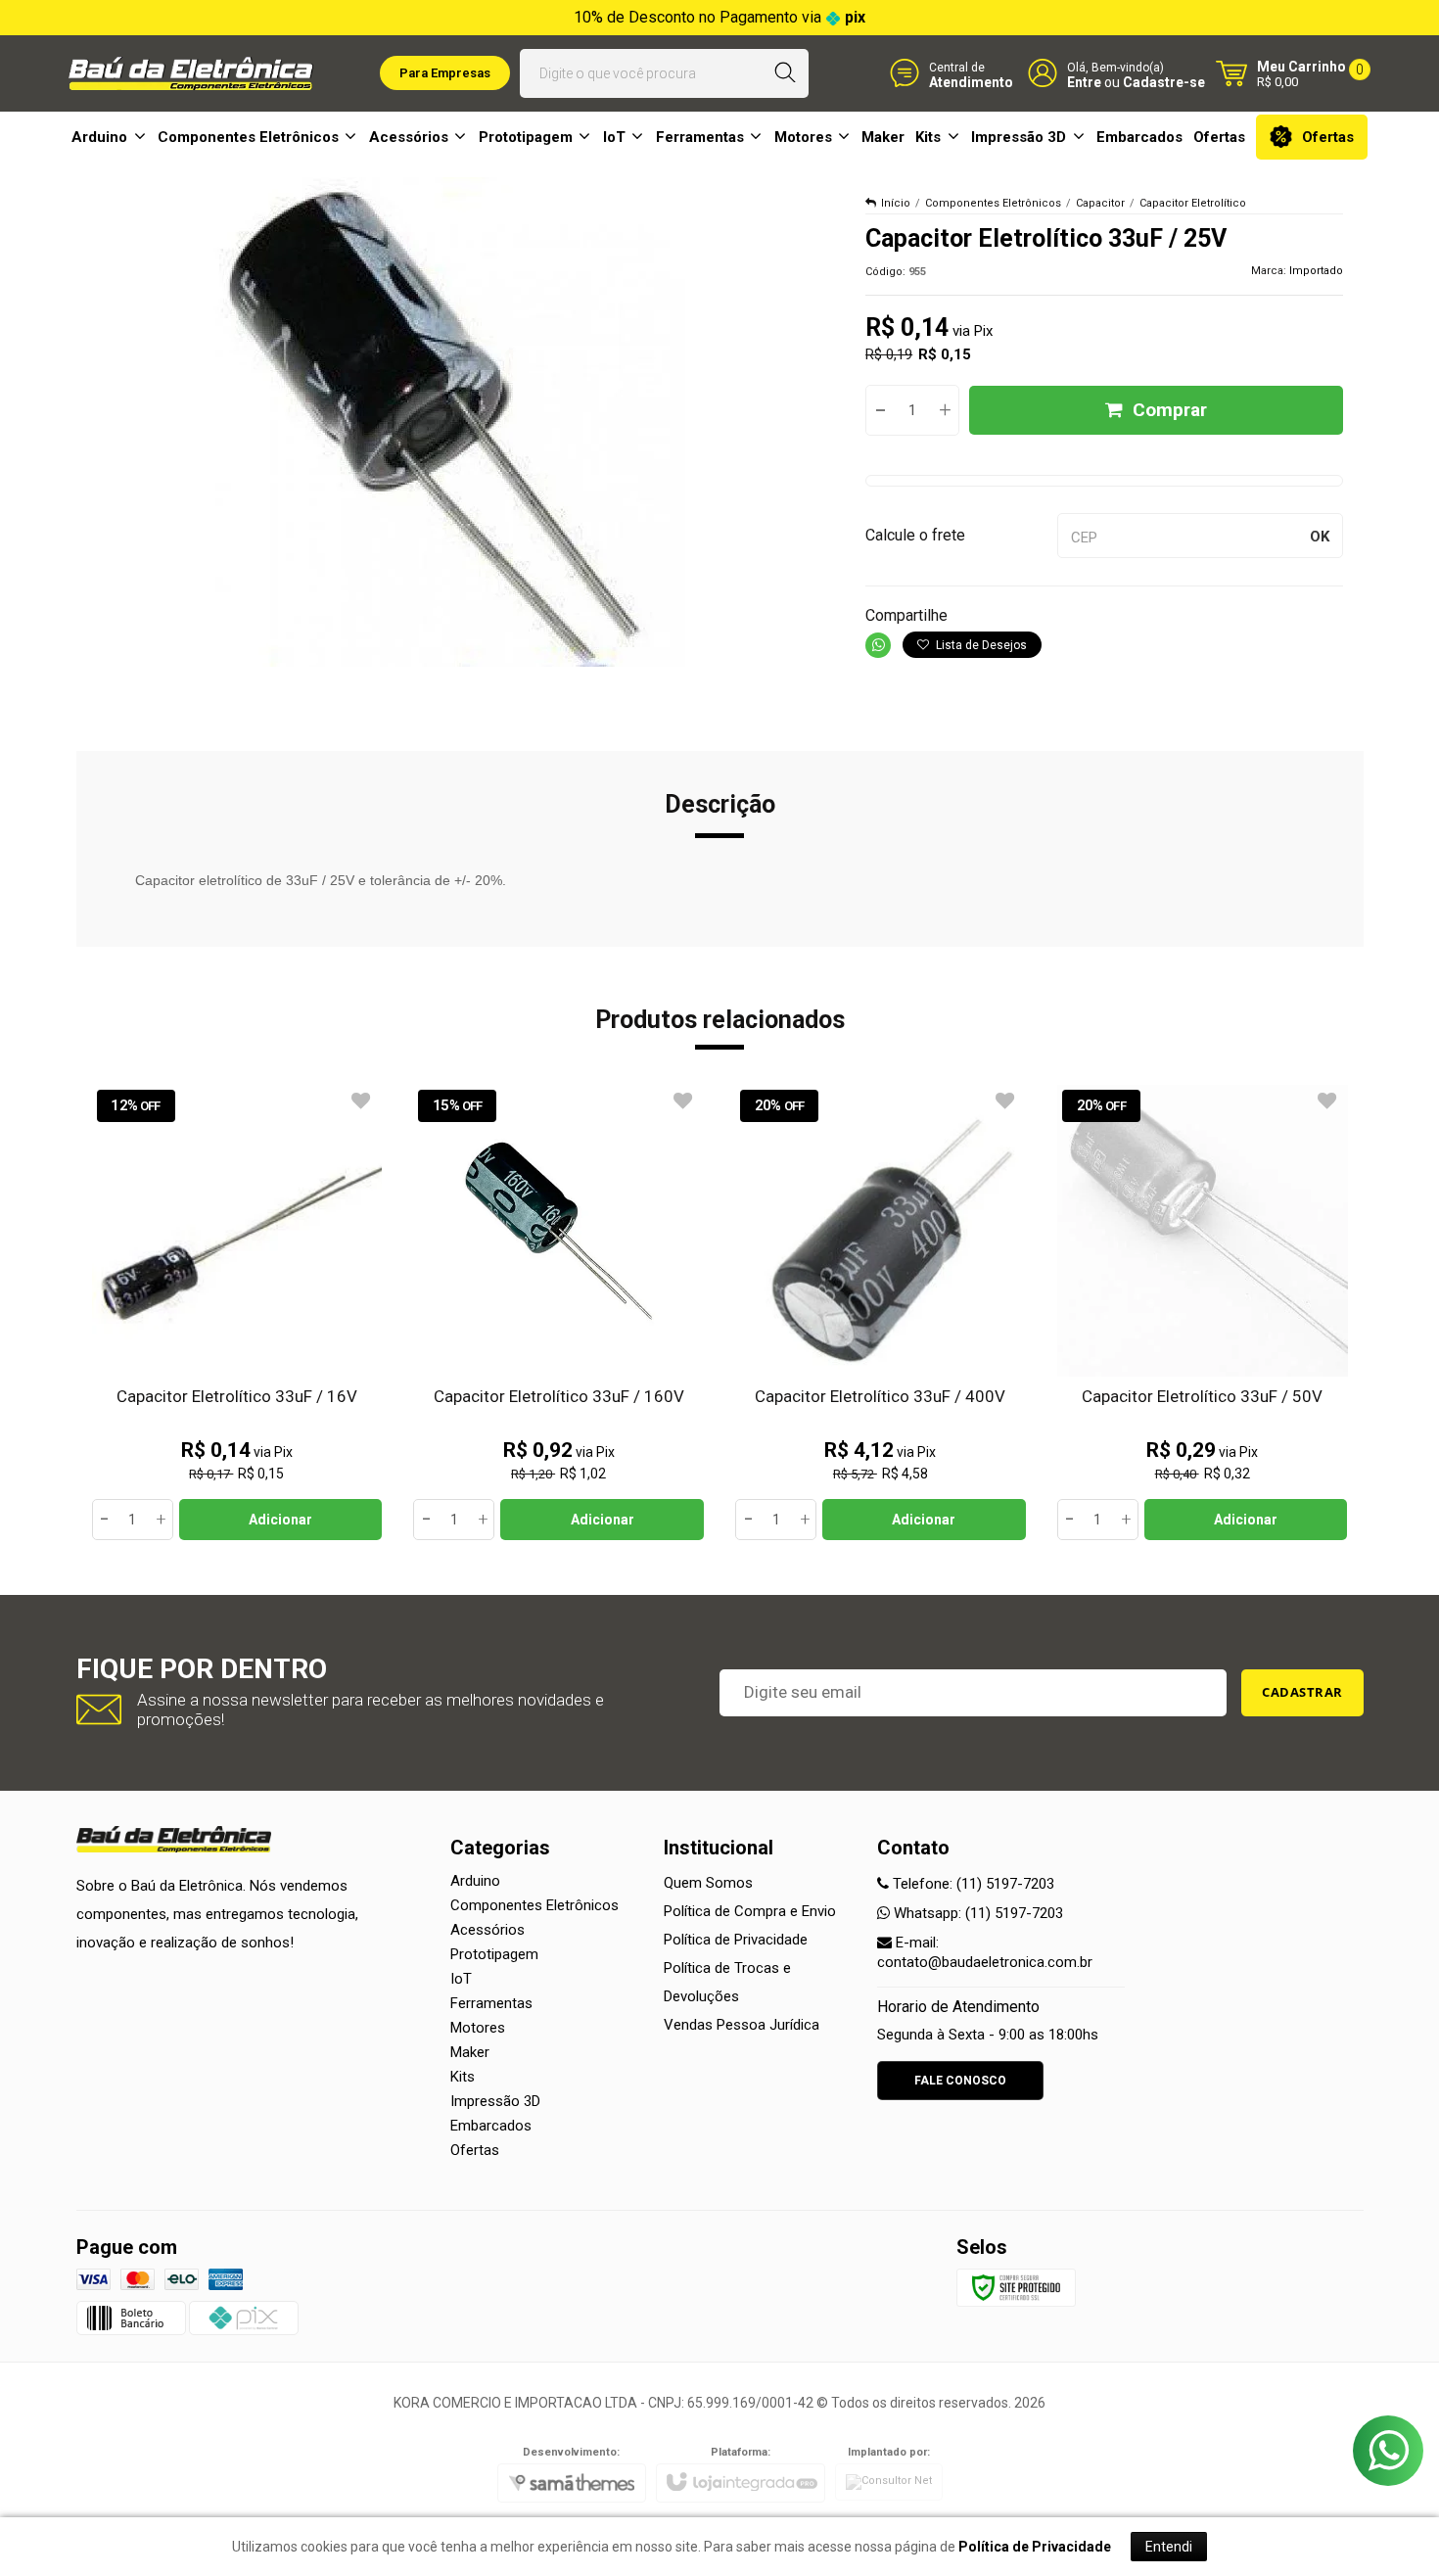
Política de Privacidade (736, 1940)
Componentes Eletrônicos (993, 203)
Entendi (1169, 2547)
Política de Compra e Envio (750, 1911)
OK (1320, 537)
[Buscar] (786, 73)
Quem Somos (708, 1883)
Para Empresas (445, 73)
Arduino (475, 1881)
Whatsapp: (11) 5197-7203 (976, 1913)
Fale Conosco (960, 2081)
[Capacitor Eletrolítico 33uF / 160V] (558, 1312)
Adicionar (280, 1520)
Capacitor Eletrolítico (1193, 203)
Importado (1316, 271)
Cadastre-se (1164, 81)
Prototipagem (494, 1954)
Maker (470, 2052)
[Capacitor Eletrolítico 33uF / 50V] (1203, 1312)
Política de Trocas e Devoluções (727, 1982)
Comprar (1170, 410)
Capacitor (1100, 203)
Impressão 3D (495, 2101)
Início (896, 203)
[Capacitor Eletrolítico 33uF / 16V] (237, 1312)
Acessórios (487, 1930)
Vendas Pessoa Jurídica (742, 2025)
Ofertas (475, 2150)
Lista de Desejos (980, 645)
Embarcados (491, 2126)
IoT (461, 1979)
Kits (463, 2077)
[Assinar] (1302, 1693)
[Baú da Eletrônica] (191, 73)
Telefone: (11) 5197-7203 (972, 1884)
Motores (478, 2028)
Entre (1084, 81)
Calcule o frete (915, 535)
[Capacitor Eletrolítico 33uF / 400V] (881, 1312)
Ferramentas (491, 2003)
